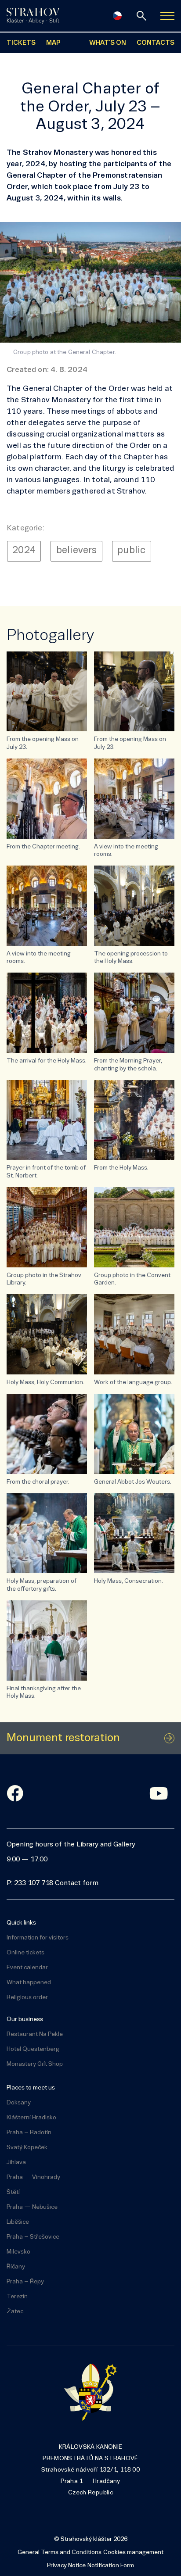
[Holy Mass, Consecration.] (134, 1533)
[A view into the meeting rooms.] (134, 799)
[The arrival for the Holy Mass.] (47, 1013)
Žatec (15, 2312)
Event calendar (27, 1968)
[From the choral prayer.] (47, 1434)
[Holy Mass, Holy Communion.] (47, 1334)
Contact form (77, 1883)
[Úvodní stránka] (33, 16)
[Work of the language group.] (134, 1334)
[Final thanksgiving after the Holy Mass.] (47, 1640)
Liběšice (18, 2222)
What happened (29, 1983)
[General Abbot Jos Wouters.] (134, 1434)
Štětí (13, 2192)
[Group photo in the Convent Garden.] (134, 1227)
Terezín (17, 2297)
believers (77, 551)
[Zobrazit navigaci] (167, 16)
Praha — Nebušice (32, 2207)
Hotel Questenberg (33, 2049)
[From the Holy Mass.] (134, 1120)
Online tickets (25, 1953)
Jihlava (16, 2163)
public (131, 551)
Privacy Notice (66, 2566)
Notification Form (111, 2566)
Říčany (16, 2267)
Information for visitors (38, 1938)
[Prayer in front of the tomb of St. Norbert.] (47, 1120)
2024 (24, 551)
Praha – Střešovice (33, 2237)
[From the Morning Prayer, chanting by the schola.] (134, 1013)
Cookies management (133, 2553)
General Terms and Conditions (60, 2553)
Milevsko (18, 2252)
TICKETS (21, 43)
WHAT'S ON (108, 43)
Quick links (21, 1923)
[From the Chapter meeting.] (47, 799)
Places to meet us (31, 2088)
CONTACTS (156, 43)
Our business (25, 2020)
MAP (53, 43)
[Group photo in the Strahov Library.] (47, 1227)
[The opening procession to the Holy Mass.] (134, 906)
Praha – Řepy (25, 2282)
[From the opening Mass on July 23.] (47, 692)
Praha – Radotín (29, 2133)
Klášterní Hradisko (31, 2118)
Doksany (19, 2103)
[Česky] (117, 16)
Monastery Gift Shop (35, 2064)
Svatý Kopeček (27, 2148)
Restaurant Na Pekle (35, 2034)
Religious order (27, 1998)
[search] (141, 16)
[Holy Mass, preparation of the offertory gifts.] (47, 1533)
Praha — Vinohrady (33, 2177)
